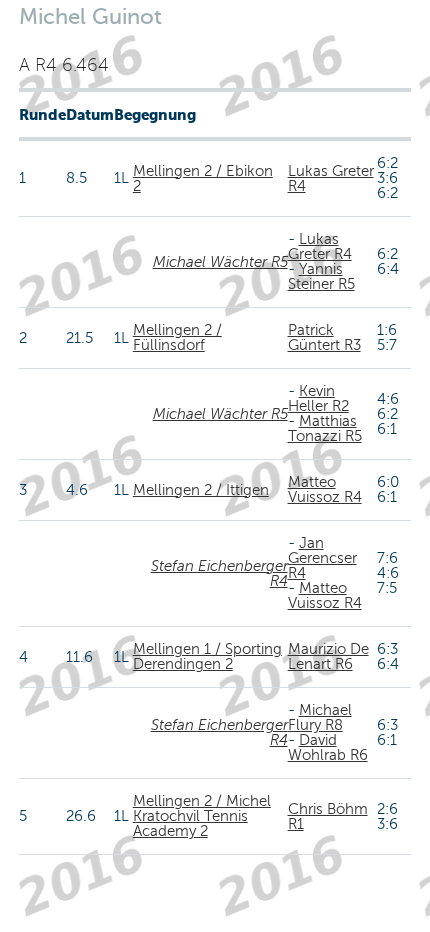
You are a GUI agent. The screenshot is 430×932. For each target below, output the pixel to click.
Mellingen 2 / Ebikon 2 (203, 178)
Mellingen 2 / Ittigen (201, 490)
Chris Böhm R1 (328, 816)
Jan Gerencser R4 (322, 558)
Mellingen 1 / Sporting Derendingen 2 (207, 656)
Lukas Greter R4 (331, 178)
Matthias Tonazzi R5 (325, 428)
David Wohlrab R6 (328, 747)
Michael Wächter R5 (220, 262)
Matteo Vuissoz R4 (325, 489)
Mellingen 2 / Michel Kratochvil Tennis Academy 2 (202, 816)
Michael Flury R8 (320, 717)
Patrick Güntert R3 (324, 337)
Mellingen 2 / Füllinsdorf (177, 337)
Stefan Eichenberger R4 (219, 573)
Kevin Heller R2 (318, 398)
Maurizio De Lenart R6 (328, 656)
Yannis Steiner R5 (321, 276)
